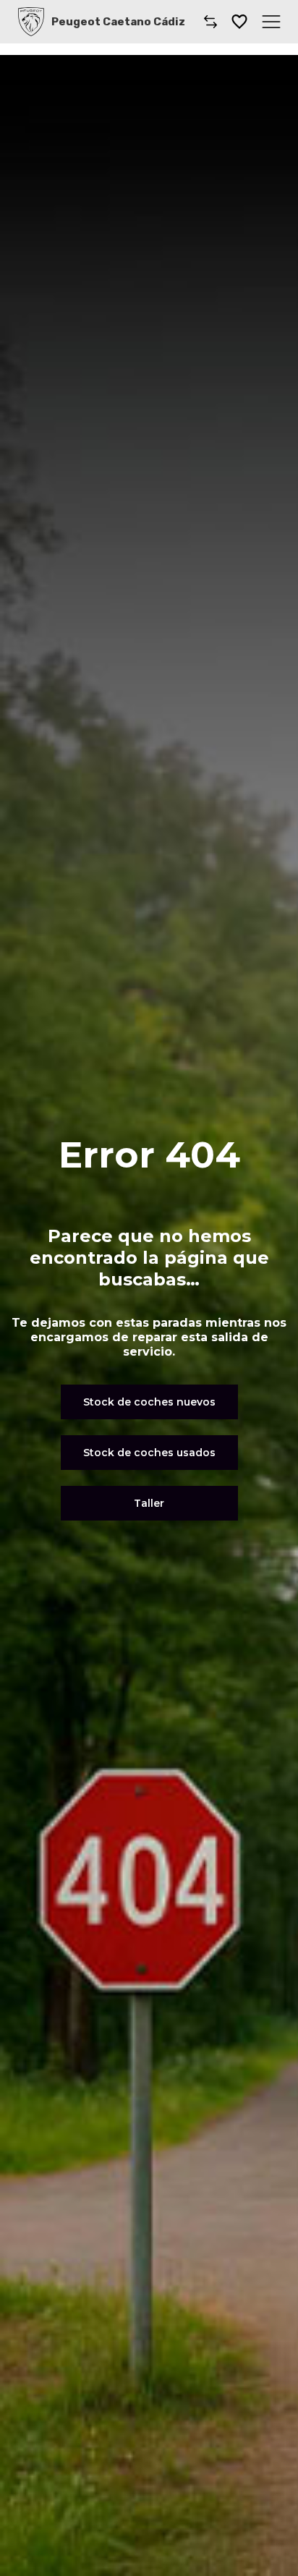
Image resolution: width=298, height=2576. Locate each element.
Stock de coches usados (149, 1453)
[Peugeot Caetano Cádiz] (31, 22)
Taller (149, 1503)
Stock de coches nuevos (149, 1402)
